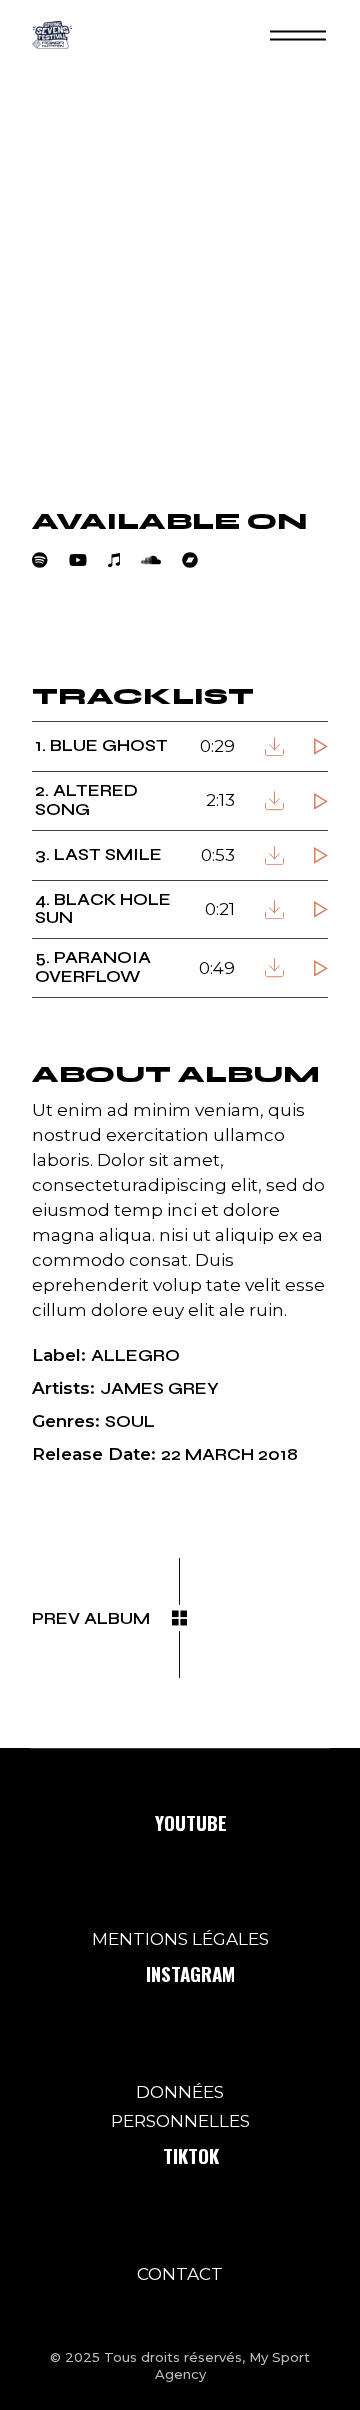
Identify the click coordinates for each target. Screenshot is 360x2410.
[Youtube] (88, 560)
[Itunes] (124, 560)
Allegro (135, 1355)
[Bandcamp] (200, 560)
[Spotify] (50, 560)
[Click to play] (321, 746)
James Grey (159, 1388)
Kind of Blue (116, 628)
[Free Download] (274, 746)
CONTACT (180, 2274)
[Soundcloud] (161, 560)
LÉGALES (230, 1939)
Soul (130, 1421)
